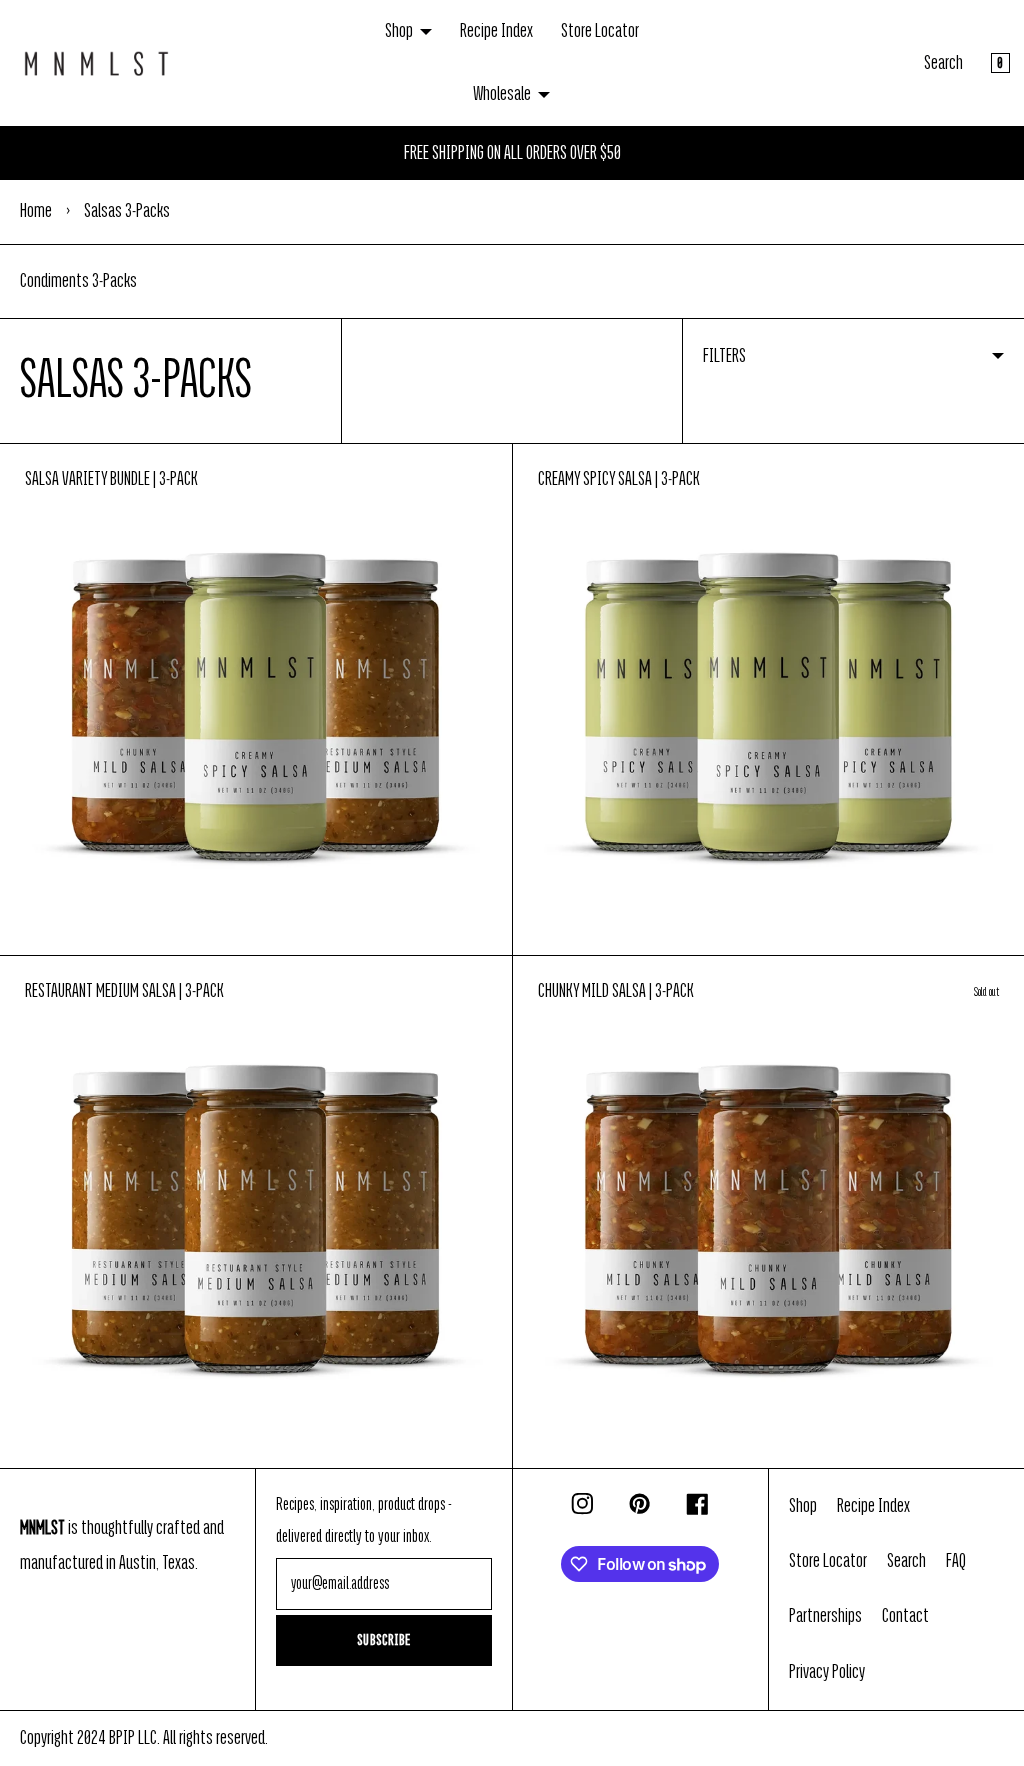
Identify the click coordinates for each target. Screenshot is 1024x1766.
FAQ (956, 1561)
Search (943, 63)
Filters (724, 356)
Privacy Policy (827, 1672)
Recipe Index (496, 31)
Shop (399, 31)
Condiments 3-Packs (78, 281)
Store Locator (600, 31)
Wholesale (502, 94)
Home (36, 211)
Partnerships (825, 1616)
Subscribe (384, 1640)
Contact (905, 1616)
